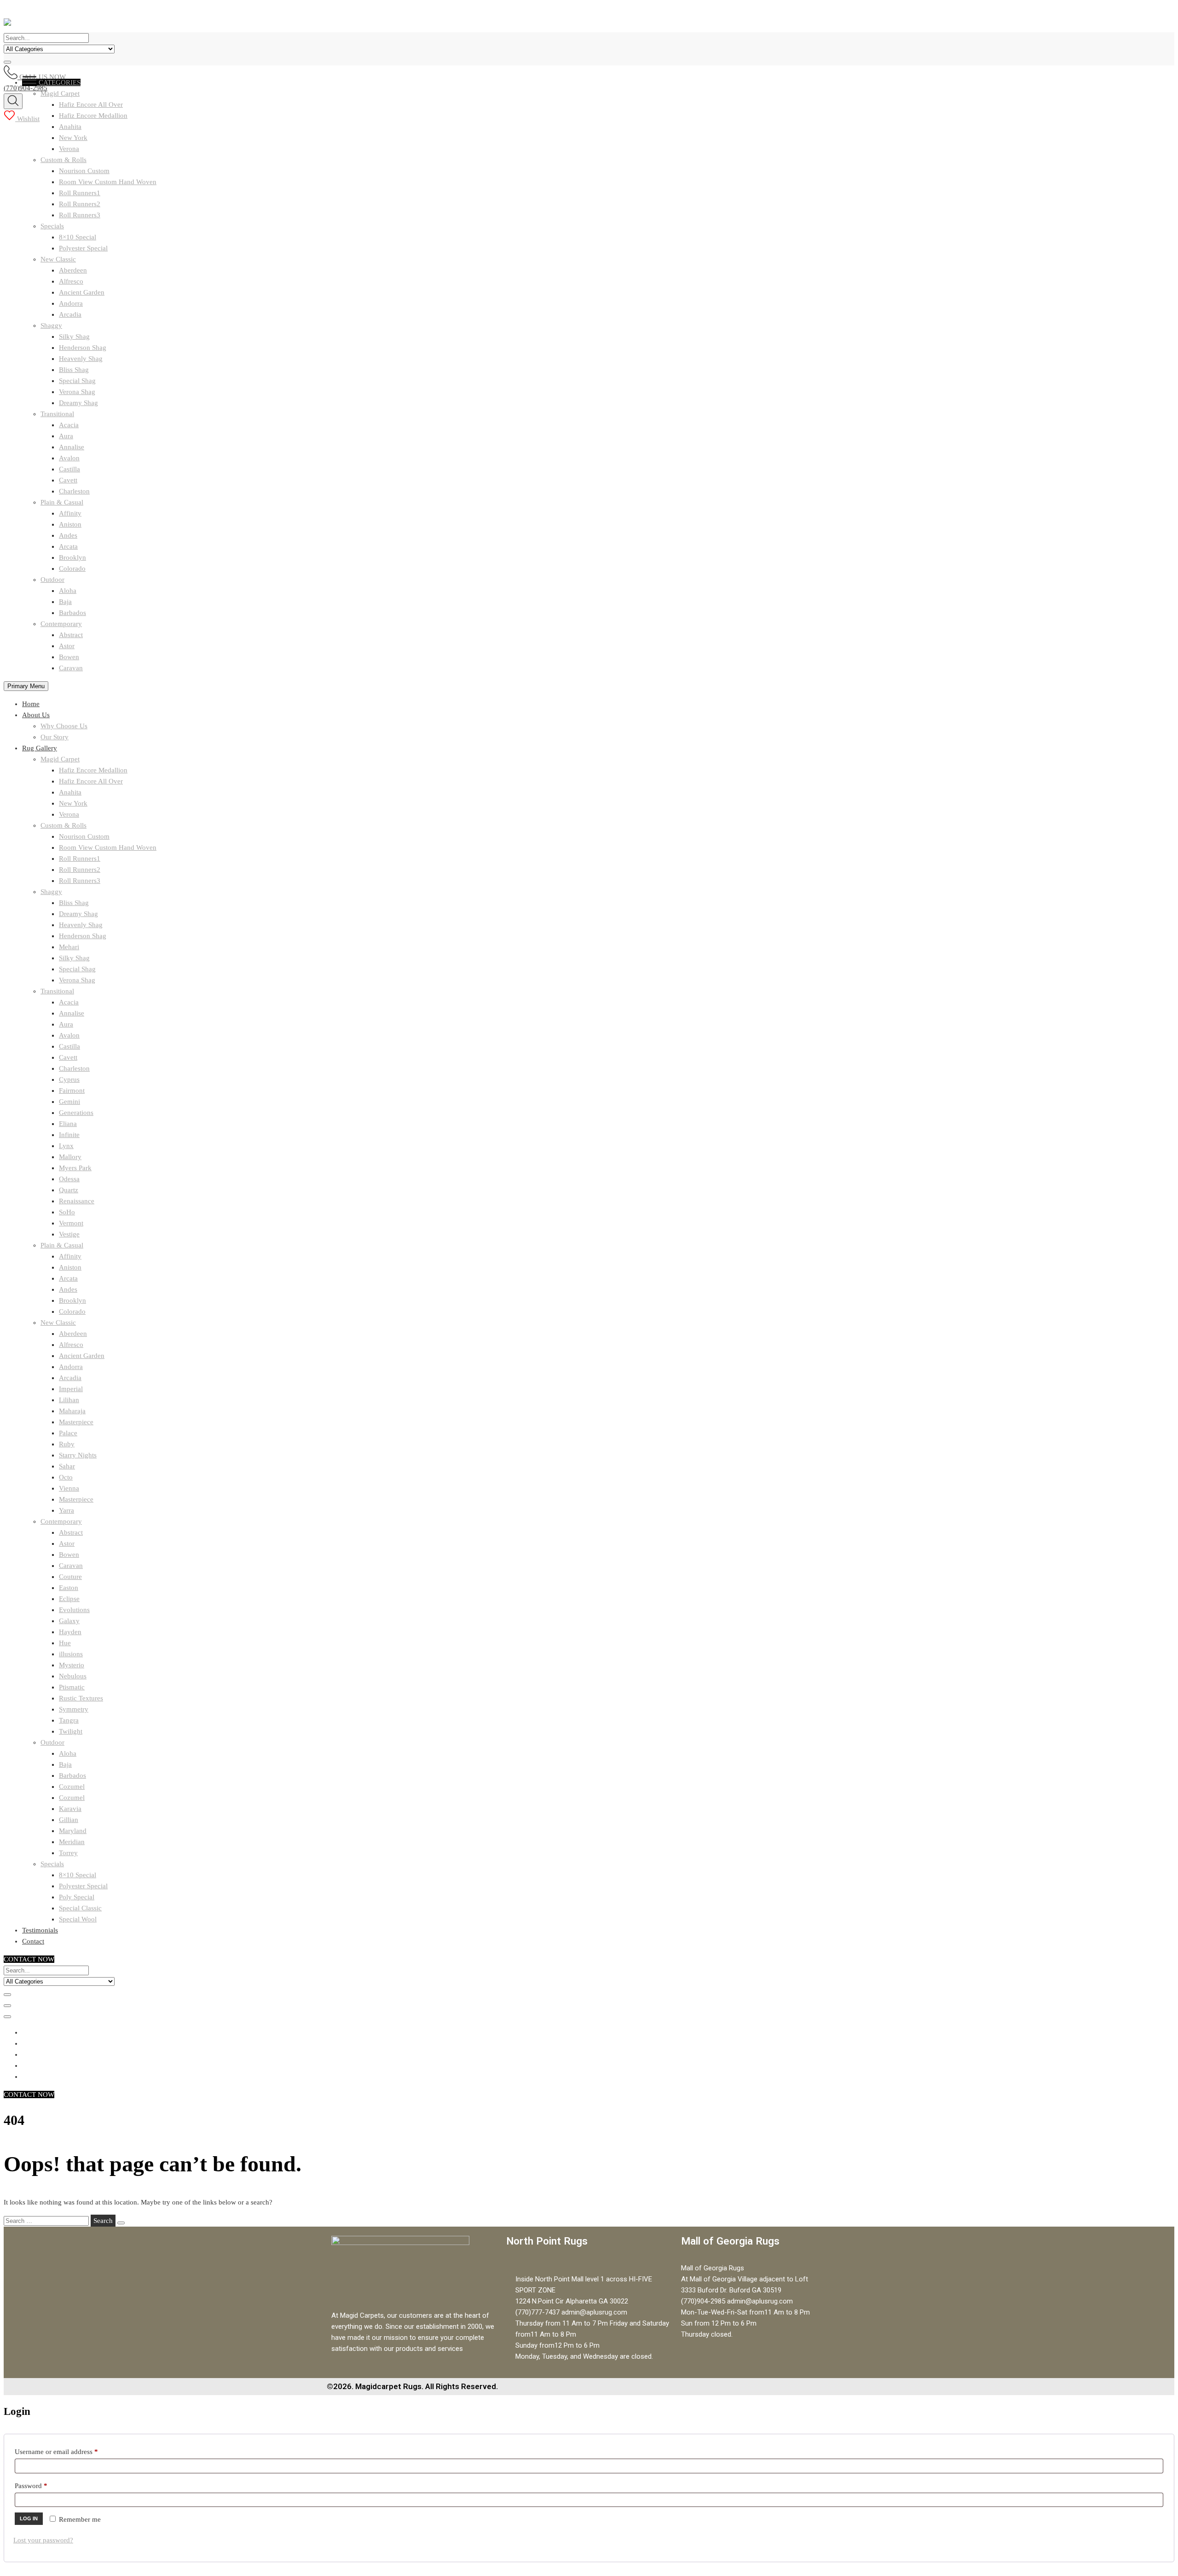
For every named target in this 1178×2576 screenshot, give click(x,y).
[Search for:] (47, 2221)
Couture (70, 1577)
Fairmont (72, 1091)
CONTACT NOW (29, 1959)
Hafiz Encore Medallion (93, 770)
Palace (68, 1433)
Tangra (69, 1720)
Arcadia (70, 314)
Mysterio (72, 1665)
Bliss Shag (74, 370)
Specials (52, 226)
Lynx (66, 1146)
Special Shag (77, 381)
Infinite (69, 1135)
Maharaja (72, 1411)
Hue (65, 1643)
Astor (67, 646)
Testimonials (40, 1930)
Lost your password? (43, 2540)
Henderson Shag (83, 348)
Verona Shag (77, 392)
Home (31, 704)
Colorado (72, 569)
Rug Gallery (40, 748)
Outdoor (52, 580)
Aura (66, 436)
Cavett (68, 480)
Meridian (72, 1842)
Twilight (71, 1731)
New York (73, 138)
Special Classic (80, 1908)
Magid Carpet (60, 759)
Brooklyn (72, 557)
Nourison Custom (84, 171)
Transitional (57, 414)
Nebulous (73, 1676)
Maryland (73, 1831)
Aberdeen (73, 270)
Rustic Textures (81, 1698)
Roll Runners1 (80, 193)
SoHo (67, 1212)
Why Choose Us (64, 726)
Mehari (69, 947)
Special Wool (78, 1919)
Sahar (67, 1466)
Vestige (69, 1234)
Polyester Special (83, 248)
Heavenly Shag (81, 359)
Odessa (69, 1179)
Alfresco (71, 281)
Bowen (69, 657)
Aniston (70, 524)
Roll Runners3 (80, 215)
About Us (36, 715)
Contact (33, 1941)
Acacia (69, 425)
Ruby (67, 1444)
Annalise (72, 447)
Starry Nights (78, 1455)
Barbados (72, 613)
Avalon (69, 458)
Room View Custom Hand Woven (108, 182)
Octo (66, 1477)
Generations (76, 1113)
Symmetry (74, 1709)
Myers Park (75, 1168)
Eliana (68, 1124)
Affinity (70, 513)
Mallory (70, 1157)
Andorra (71, 303)
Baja (65, 602)
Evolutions (74, 1610)
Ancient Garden (82, 292)
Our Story (55, 737)
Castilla (69, 469)
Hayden (70, 1632)
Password (44, 2484)
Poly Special (77, 1897)
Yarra (66, 1510)
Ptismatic (72, 1687)
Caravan (71, 668)
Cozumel (72, 1787)
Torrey (68, 1853)
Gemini (69, 1102)
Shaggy (51, 325)
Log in (29, 2518)
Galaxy (69, 1621)
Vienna (69, 1488)
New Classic (58, 259)
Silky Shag (74, 337)
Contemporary (61, 624)
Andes (68, 535)
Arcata (68, 546)
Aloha (68, 591)
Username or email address (69, 2450)
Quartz (69, 1190)
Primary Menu (26, 686)
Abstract (71, 635)
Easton (69, 1588)
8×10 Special (78, 237)
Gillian (69, 1820)
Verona (69, 149)
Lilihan (69, 1400)
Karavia (70, 1809)
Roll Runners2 (80, 204)
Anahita (70, 127)
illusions (71, 1654)
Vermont (71, 1223)
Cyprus (69, 1079)
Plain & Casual (62, 502)
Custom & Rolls (64, 160)
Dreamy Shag (78, 403)
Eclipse (69, 1599)
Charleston (74, 491)
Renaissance (77, 1201)
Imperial (71, 1389)
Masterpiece (76, 1422)
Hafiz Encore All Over (91, 781)
